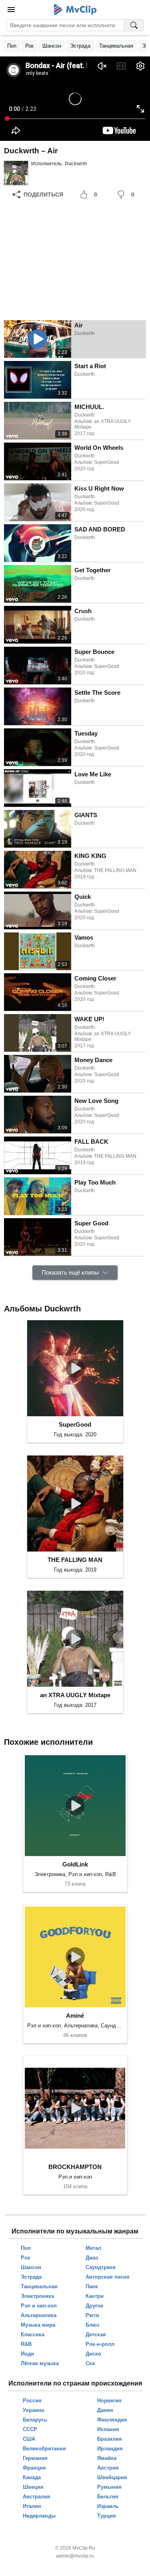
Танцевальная (116, 46)
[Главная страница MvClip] (75, 10)
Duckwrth (76, 164)
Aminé (75, 2016)
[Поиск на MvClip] (134, 25)
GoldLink (75, 1864)
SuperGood (75, 1424)
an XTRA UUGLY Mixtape (75, 1695)
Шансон (52, 46)
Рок (29, 46)
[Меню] (11, 10)
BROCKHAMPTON (75, 2167)
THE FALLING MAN (75, 1560)
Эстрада (80, 46)
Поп (12, 46)
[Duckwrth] (16, 173)
